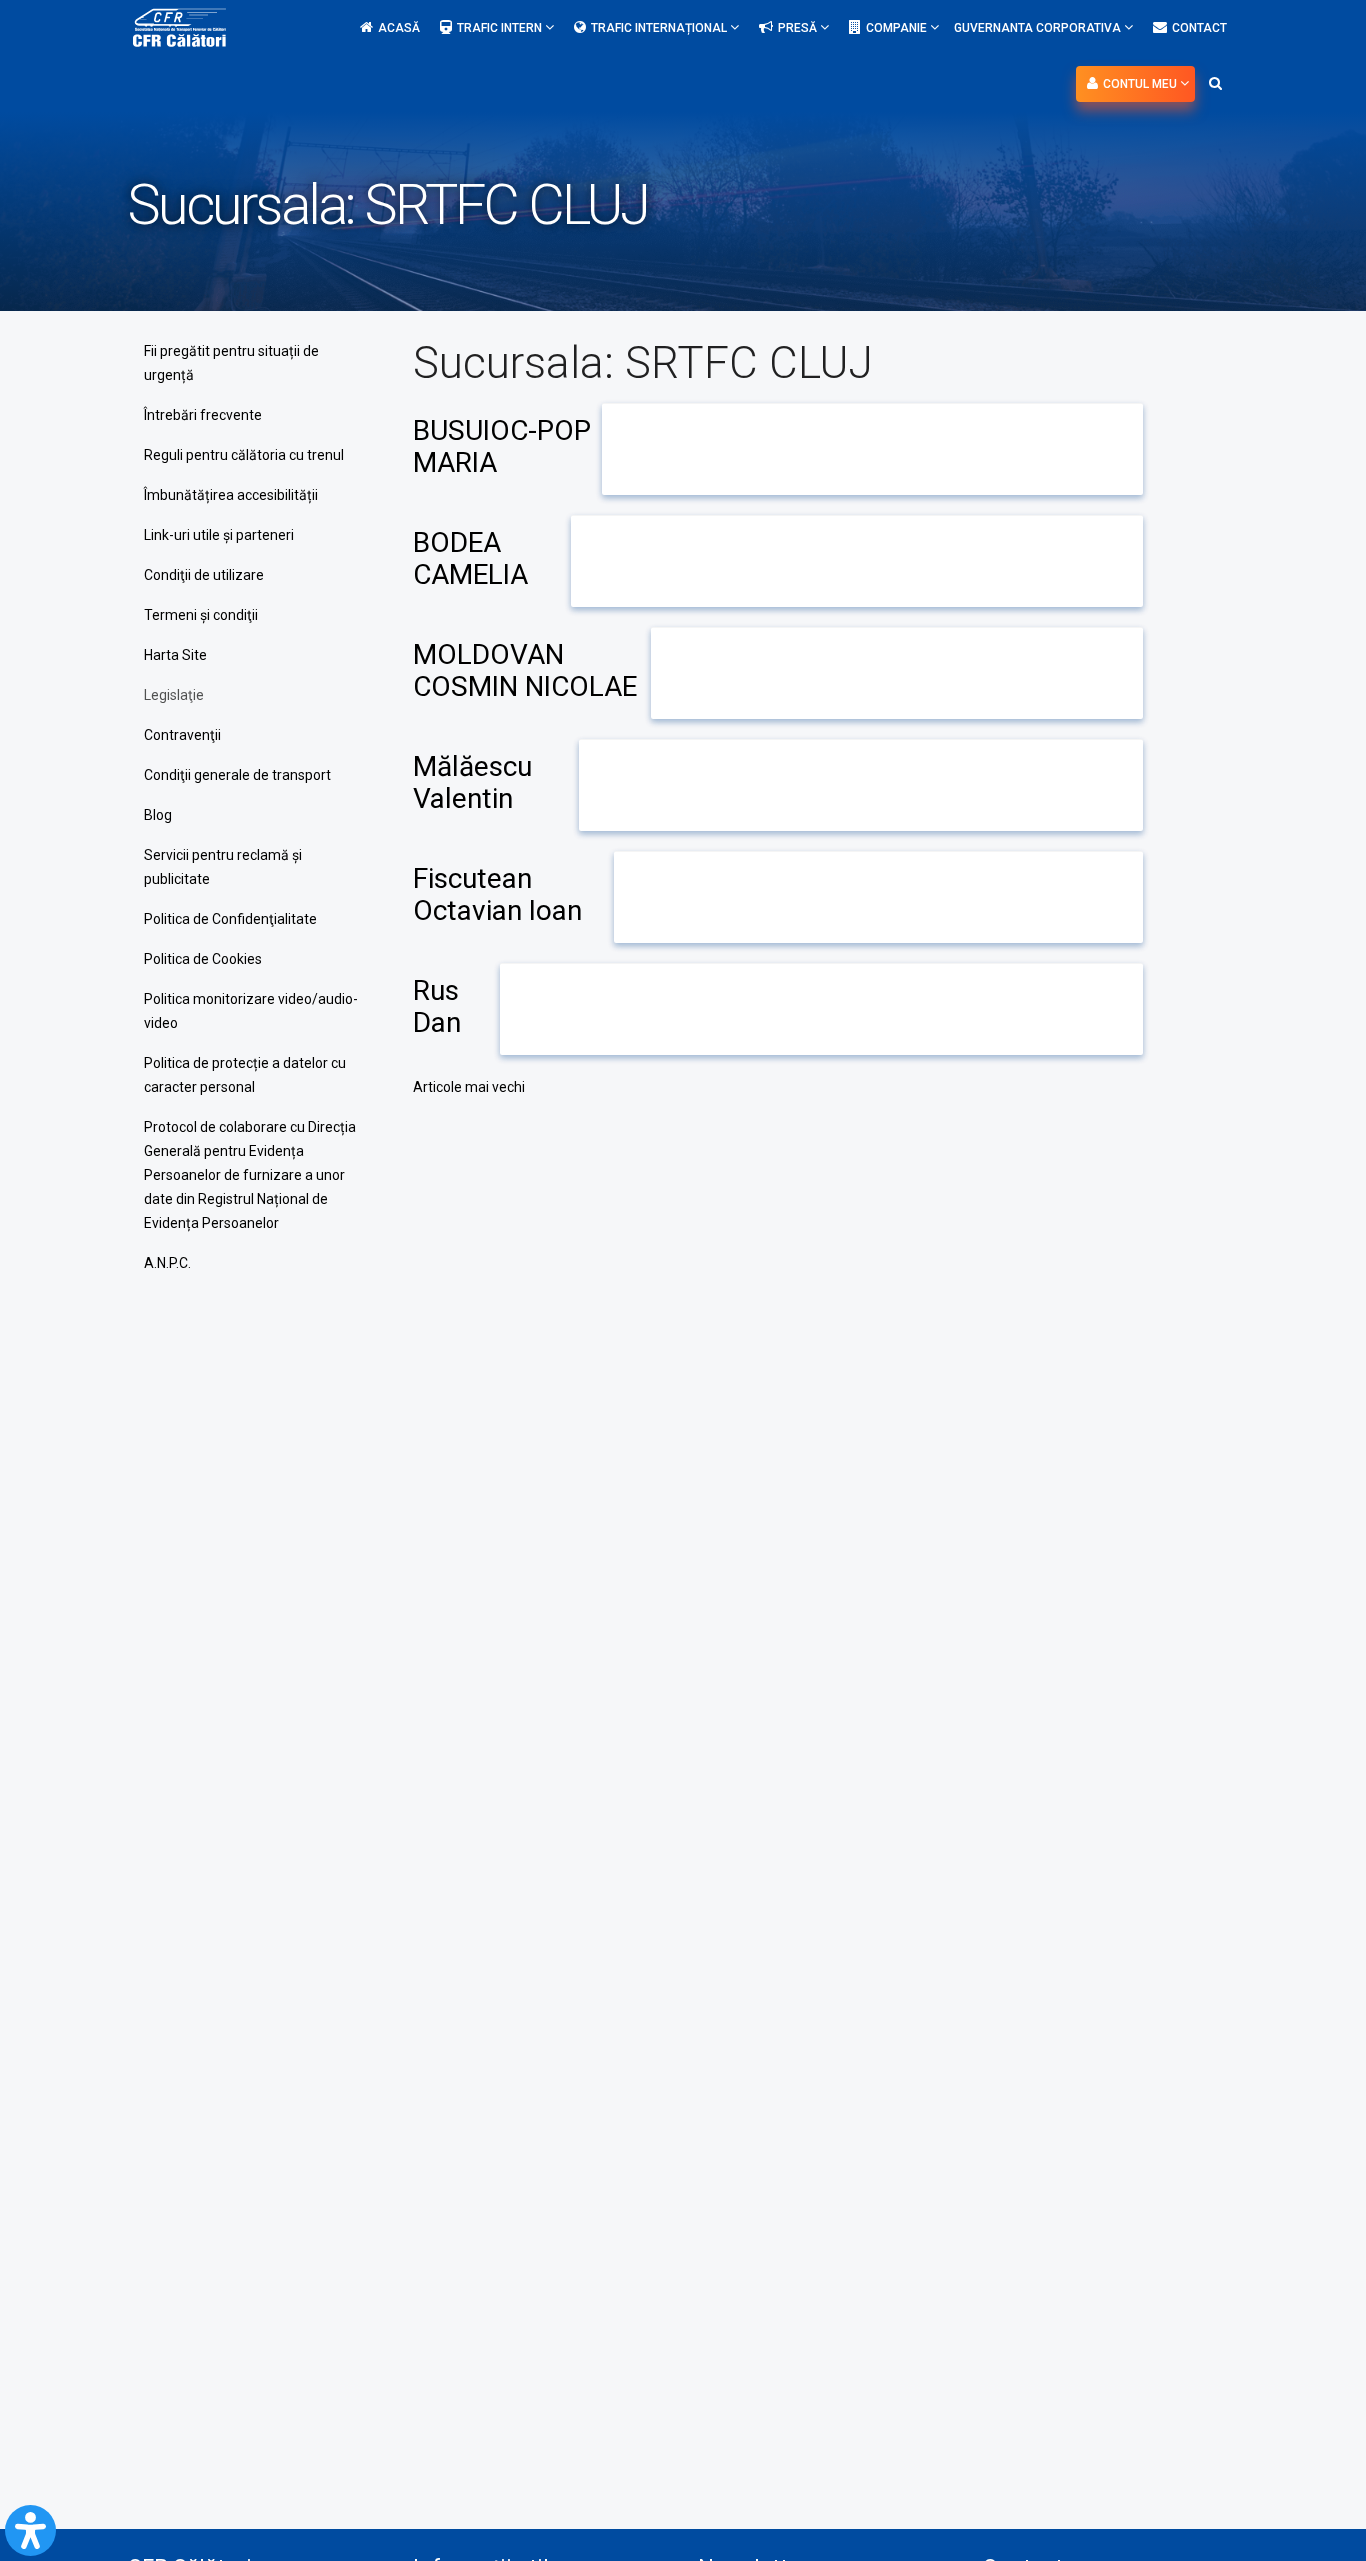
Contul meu (1141, 84)
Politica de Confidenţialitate (230, 919)
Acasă (399, 28)
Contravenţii (182, 735)
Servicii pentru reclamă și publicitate (223, 867)
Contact (1199, 28)
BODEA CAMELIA (470, 558)
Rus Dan (437, 1006)
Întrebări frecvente (203, 415)
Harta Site (175, 655)
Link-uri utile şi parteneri (219, 535)
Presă (799, 28)
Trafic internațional (660, 28)
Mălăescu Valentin (472, 782)
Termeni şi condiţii (201, 615)
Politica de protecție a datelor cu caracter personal (245, 1075)
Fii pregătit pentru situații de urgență (231, 363)
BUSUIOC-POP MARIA (502, 446)
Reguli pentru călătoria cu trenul (244, 455)
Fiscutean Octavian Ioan (497, 894)
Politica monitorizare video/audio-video (251, 1011)
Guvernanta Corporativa (1039, 28)
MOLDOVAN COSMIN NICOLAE (525, 670)
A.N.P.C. (167, 1263)
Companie (898, 28)
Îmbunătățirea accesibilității (231, 495)
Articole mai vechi (469, 1087)
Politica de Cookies (203, 959)
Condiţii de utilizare (204, 575)
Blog (158, 815)
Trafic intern (501, 28)
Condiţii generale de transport (237, 775)
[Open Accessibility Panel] (30, 2530)
